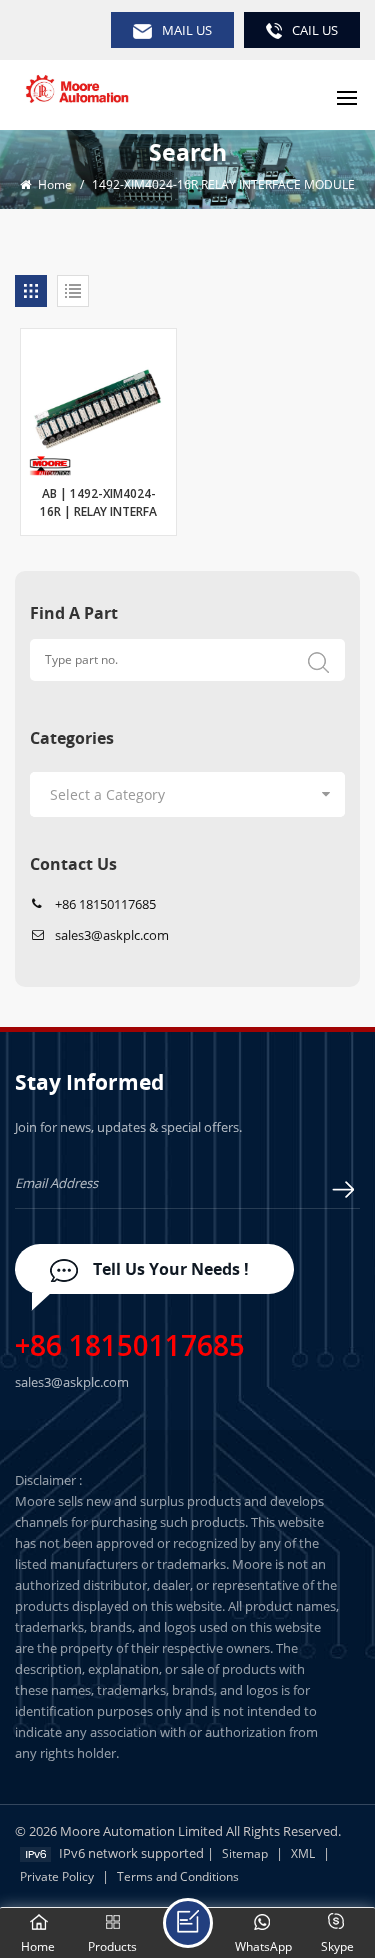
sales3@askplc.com (112, 935)
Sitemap (245, 1853)
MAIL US (187, 30)
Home (53, 184)
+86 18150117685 (105, 904)
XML (303, 1853)
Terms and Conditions (178, 1876)
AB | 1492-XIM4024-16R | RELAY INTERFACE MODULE (98, 505)
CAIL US (315, 30)
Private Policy (57, 1876)
